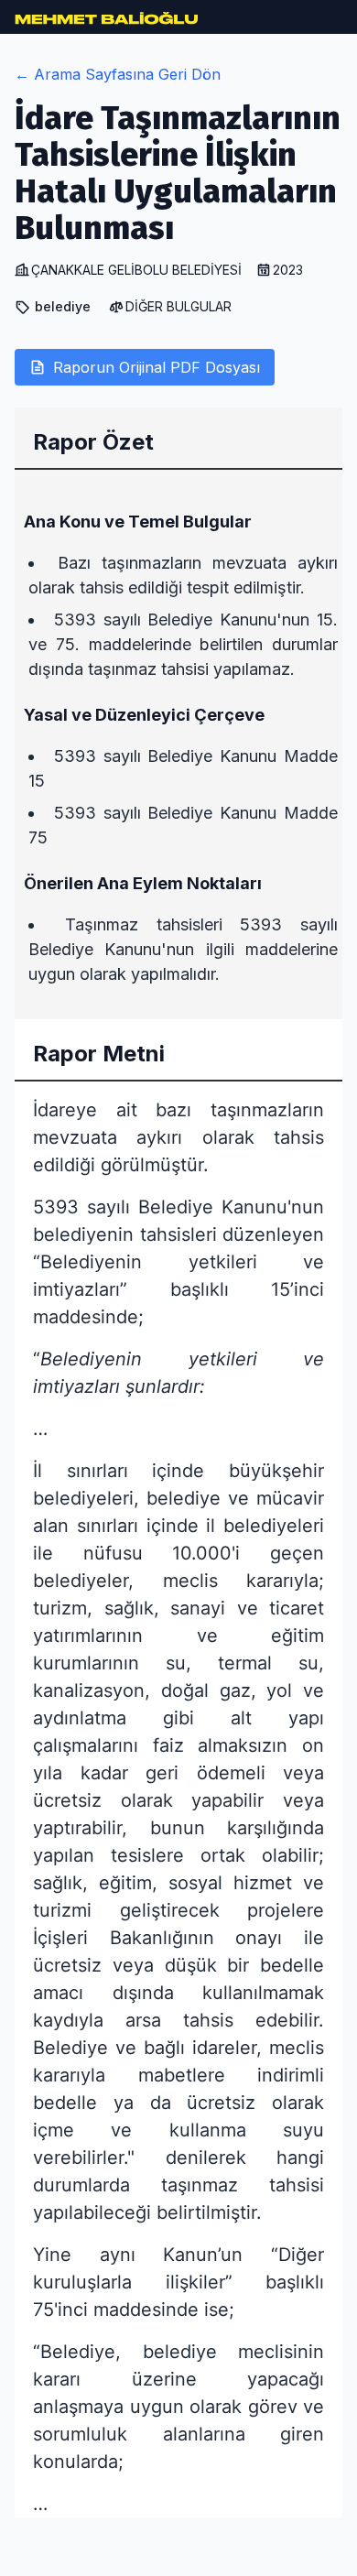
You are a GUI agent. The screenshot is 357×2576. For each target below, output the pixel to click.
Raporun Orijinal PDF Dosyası (157, 367)
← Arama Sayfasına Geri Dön (118, 74)
